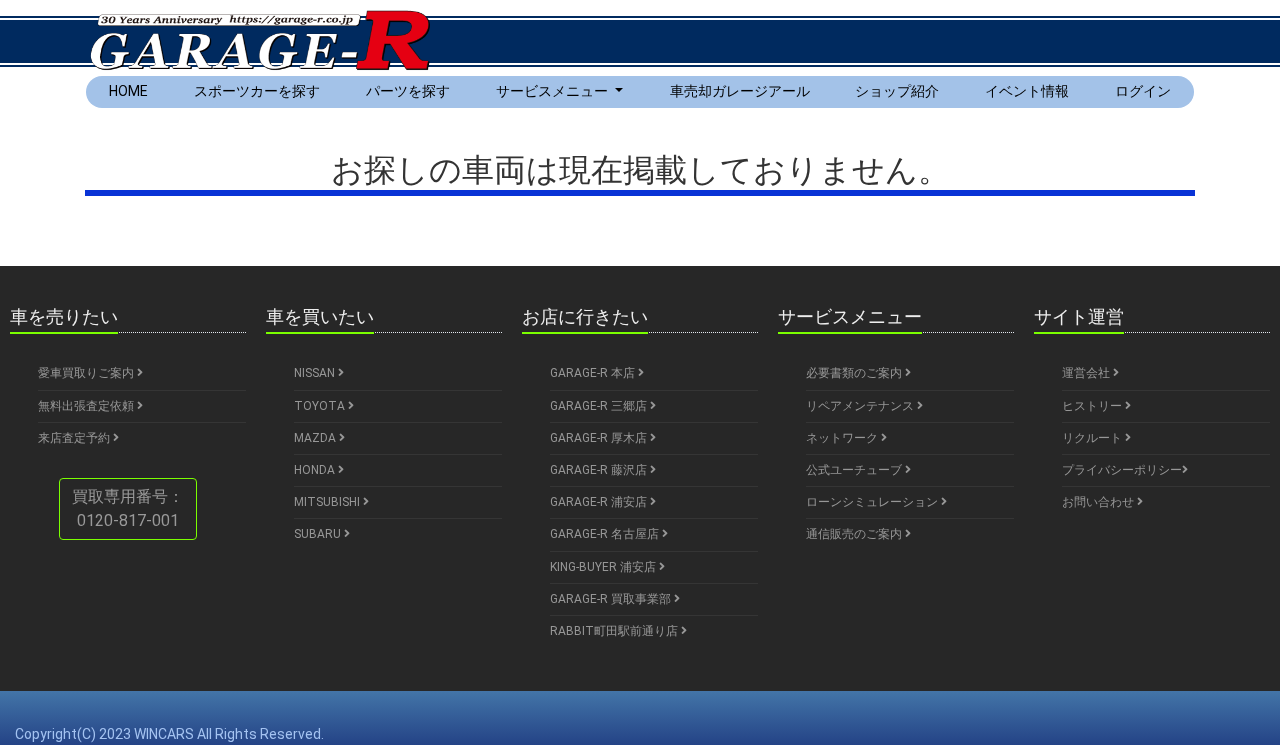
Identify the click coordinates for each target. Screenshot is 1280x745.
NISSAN (316, 373)
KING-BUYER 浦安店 (604, 567)
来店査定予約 (75, 438)
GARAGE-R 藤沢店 (600, 470)
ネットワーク (843, 438)
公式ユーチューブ (855, 470)
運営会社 (1087, 373)
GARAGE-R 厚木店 (600, 438)
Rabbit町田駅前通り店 (615, 631)
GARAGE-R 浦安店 (600, 502)
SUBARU (319, 534)
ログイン (1143, 91)
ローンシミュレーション (873, 502)
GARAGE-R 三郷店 (600, 406)
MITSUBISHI (328, 502)
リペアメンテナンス (861, 406)
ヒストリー (1093, 406)
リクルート (1093, 438)
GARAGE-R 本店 (594, 373)
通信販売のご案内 (855, 534)
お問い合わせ (1099, 502)
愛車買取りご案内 (87, 373)
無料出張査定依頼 (87, 406)
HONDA (316, 470)
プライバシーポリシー (1122, 470)
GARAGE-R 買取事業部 (612, 599)
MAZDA (316, 438)
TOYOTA (321, 406)
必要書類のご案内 (855, 373)
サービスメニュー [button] (553, 91)
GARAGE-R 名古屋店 (606, 534)
